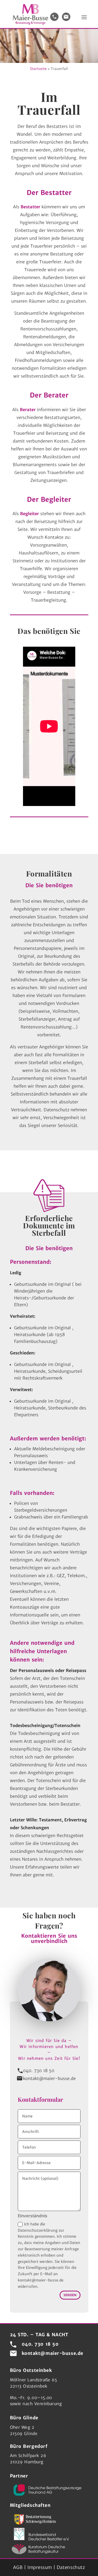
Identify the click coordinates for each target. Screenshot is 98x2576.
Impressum (40, 2567)
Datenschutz (71, 2567)
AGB (18, 2567)
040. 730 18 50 (39, 2071)
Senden (70, 2295)
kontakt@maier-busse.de (49, 2078)
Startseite (38, 69)
